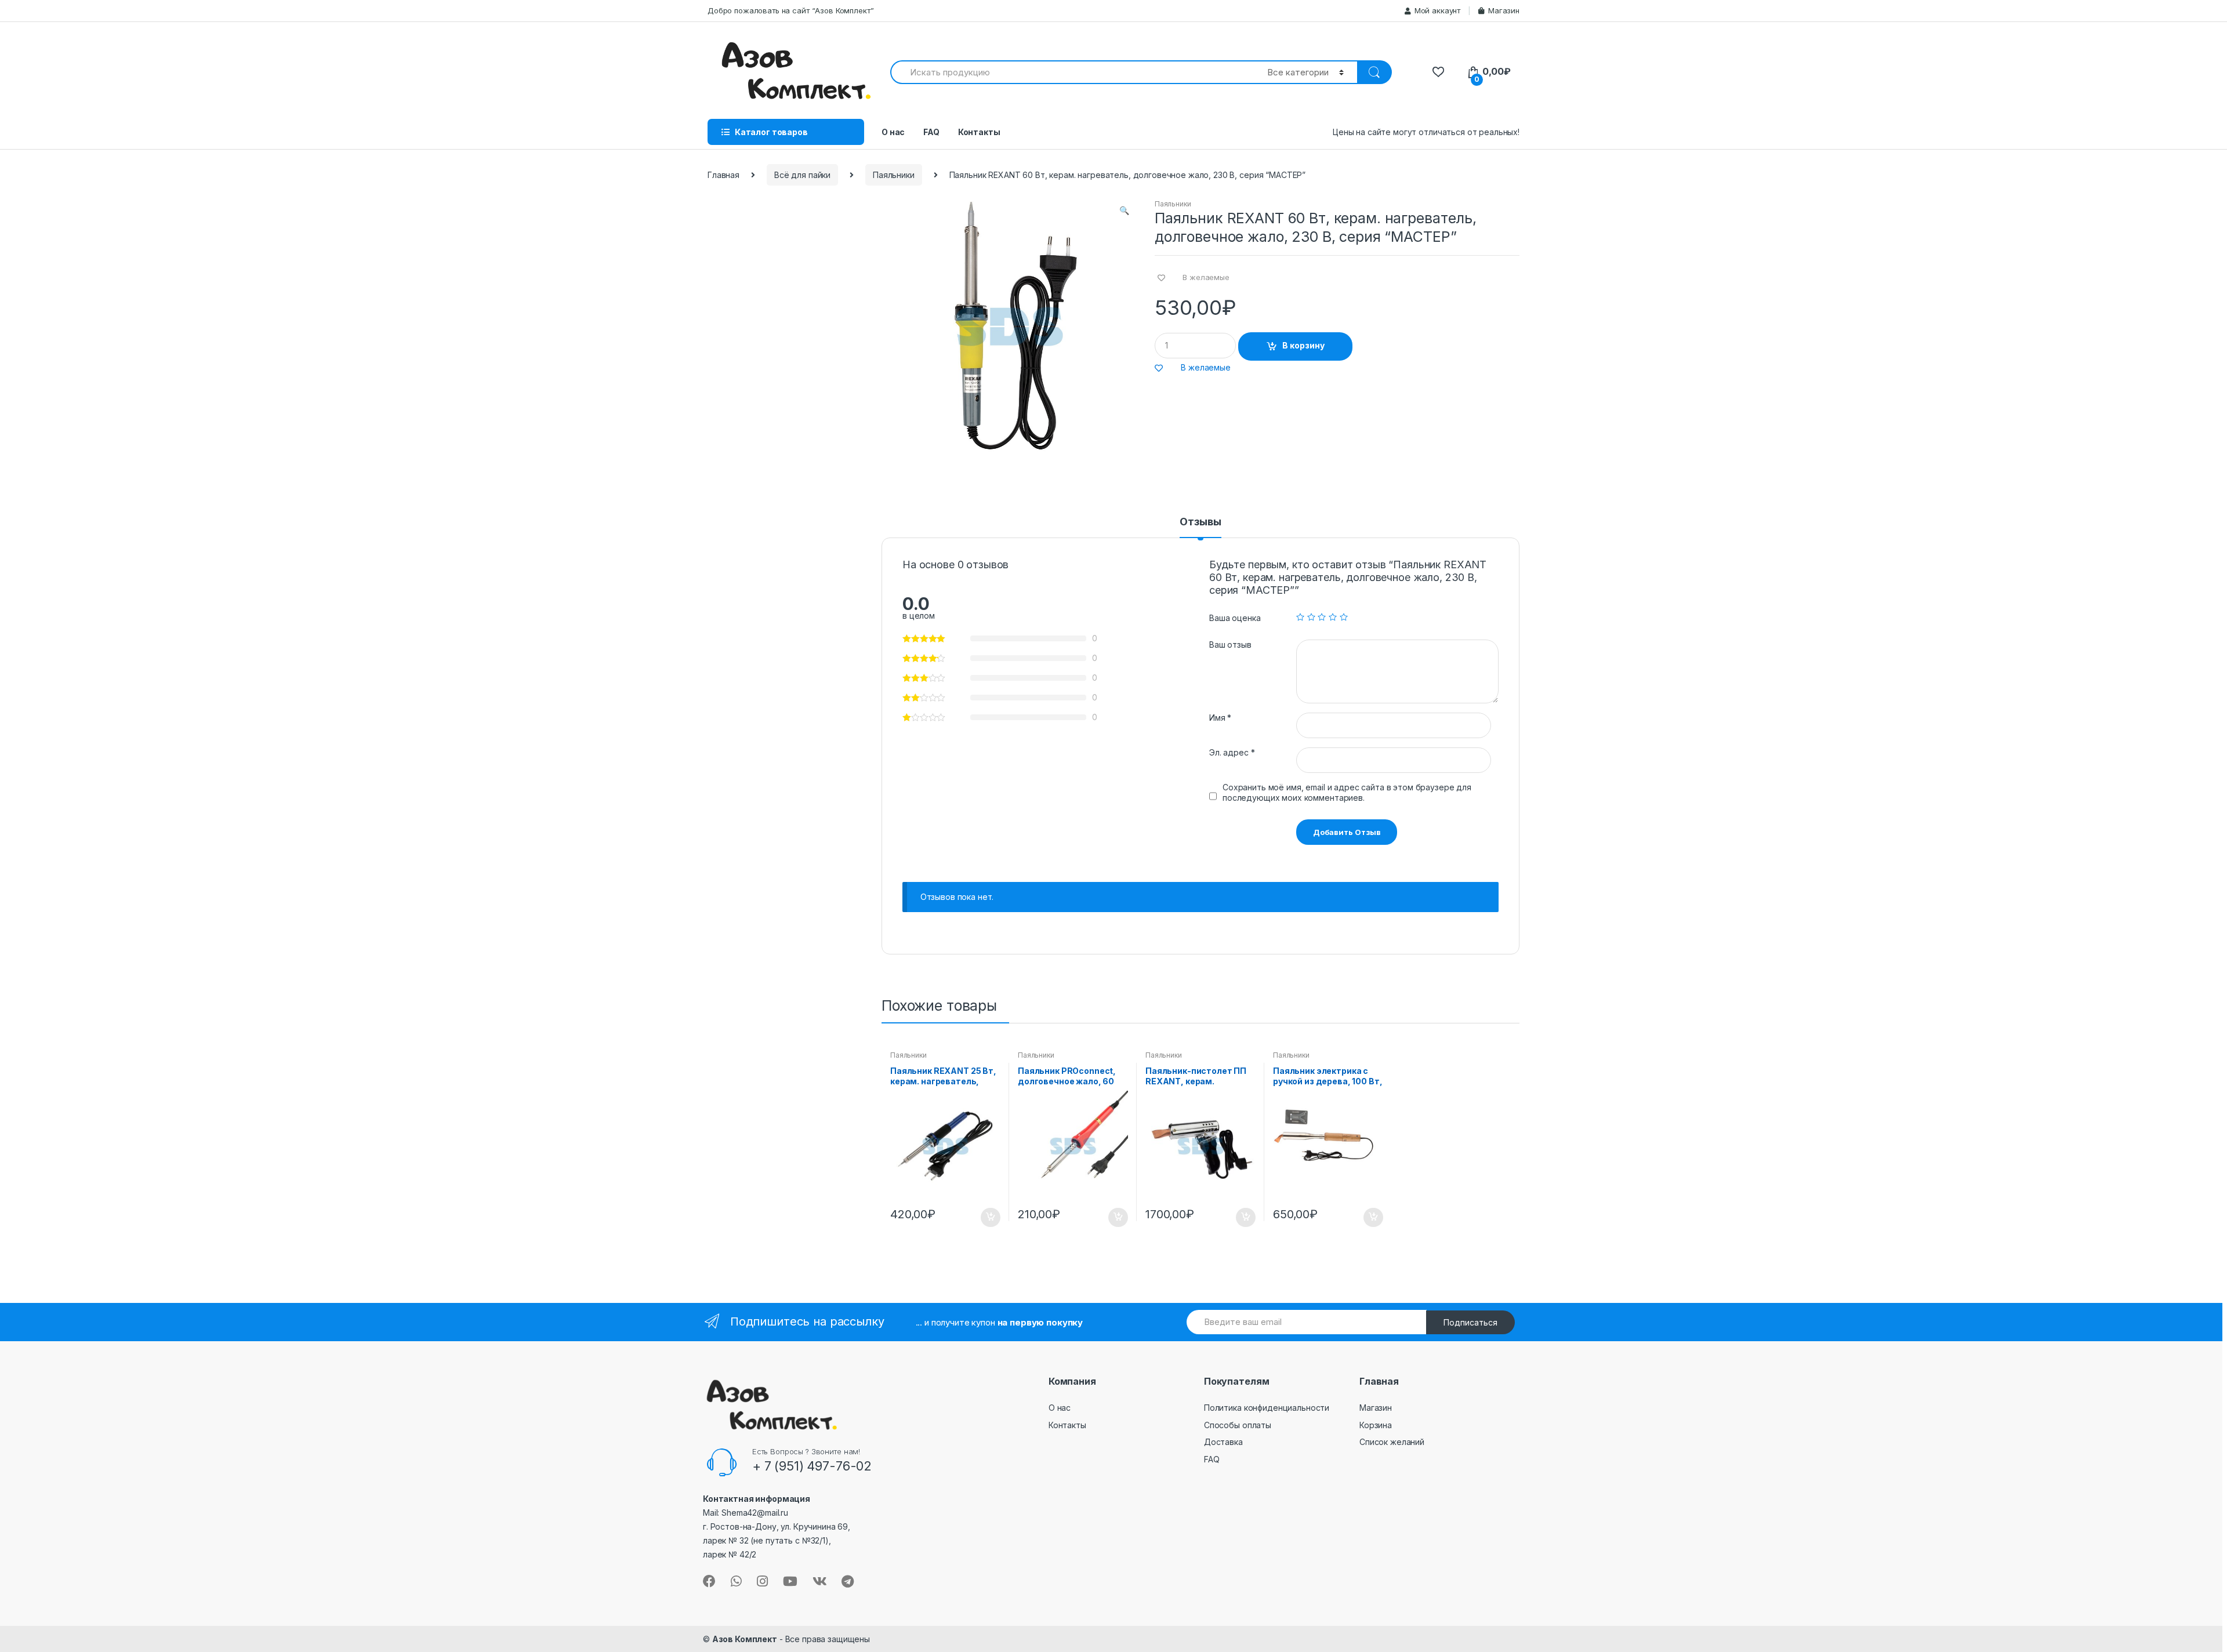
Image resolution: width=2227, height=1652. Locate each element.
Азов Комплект (745, 1639)
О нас (893, 132)
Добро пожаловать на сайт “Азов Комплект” (790, 10)
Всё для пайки (802, 175)
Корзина (1376, 1425)
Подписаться (1470, 1322)
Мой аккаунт (1437, 10)
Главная (723, 175)
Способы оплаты (1238, 1425)
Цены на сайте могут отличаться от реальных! (1426, 132)
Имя (1220, 718)
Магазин (1504, 10)
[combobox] (1072, 72)
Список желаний (1392, 1442)
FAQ (931, 132)
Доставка (1223, 1442)
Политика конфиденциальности (1267, 1408)
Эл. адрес (1232, 752)
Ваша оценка (1235, 618)
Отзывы (1200, 522)
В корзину (1303, 345)
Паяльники (894, 175)
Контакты (979, 132)
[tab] (1200, 527)
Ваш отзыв (1230, 645)
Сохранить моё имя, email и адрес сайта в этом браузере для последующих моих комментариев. (1347, 792)
